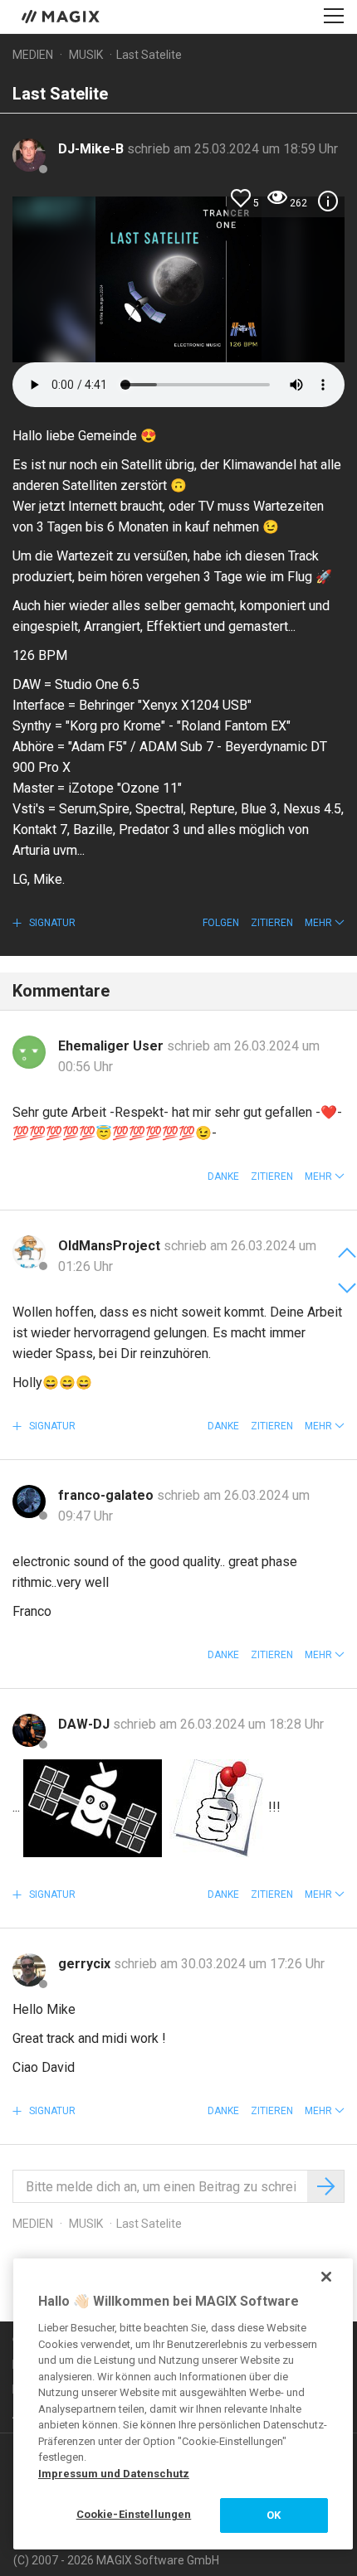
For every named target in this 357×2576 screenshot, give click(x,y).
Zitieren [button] (272, 923)
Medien (33, 55)
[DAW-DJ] (29, 1730)
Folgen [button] (221, 923)
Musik (86, 55)
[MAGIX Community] (62, 16)
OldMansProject (111, 1246)
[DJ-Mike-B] (29, 155)
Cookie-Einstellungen (134, 2514)
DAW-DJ (86, 1724)
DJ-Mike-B (93, 149)
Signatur (51, 923)
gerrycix (86, 1964)
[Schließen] (326, 2277)
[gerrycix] (29, 1970)
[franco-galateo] (29, 1501)
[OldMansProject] (29, 1252)
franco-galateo (108, 1495)
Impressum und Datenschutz (114, 2474)
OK (274, 2515)
